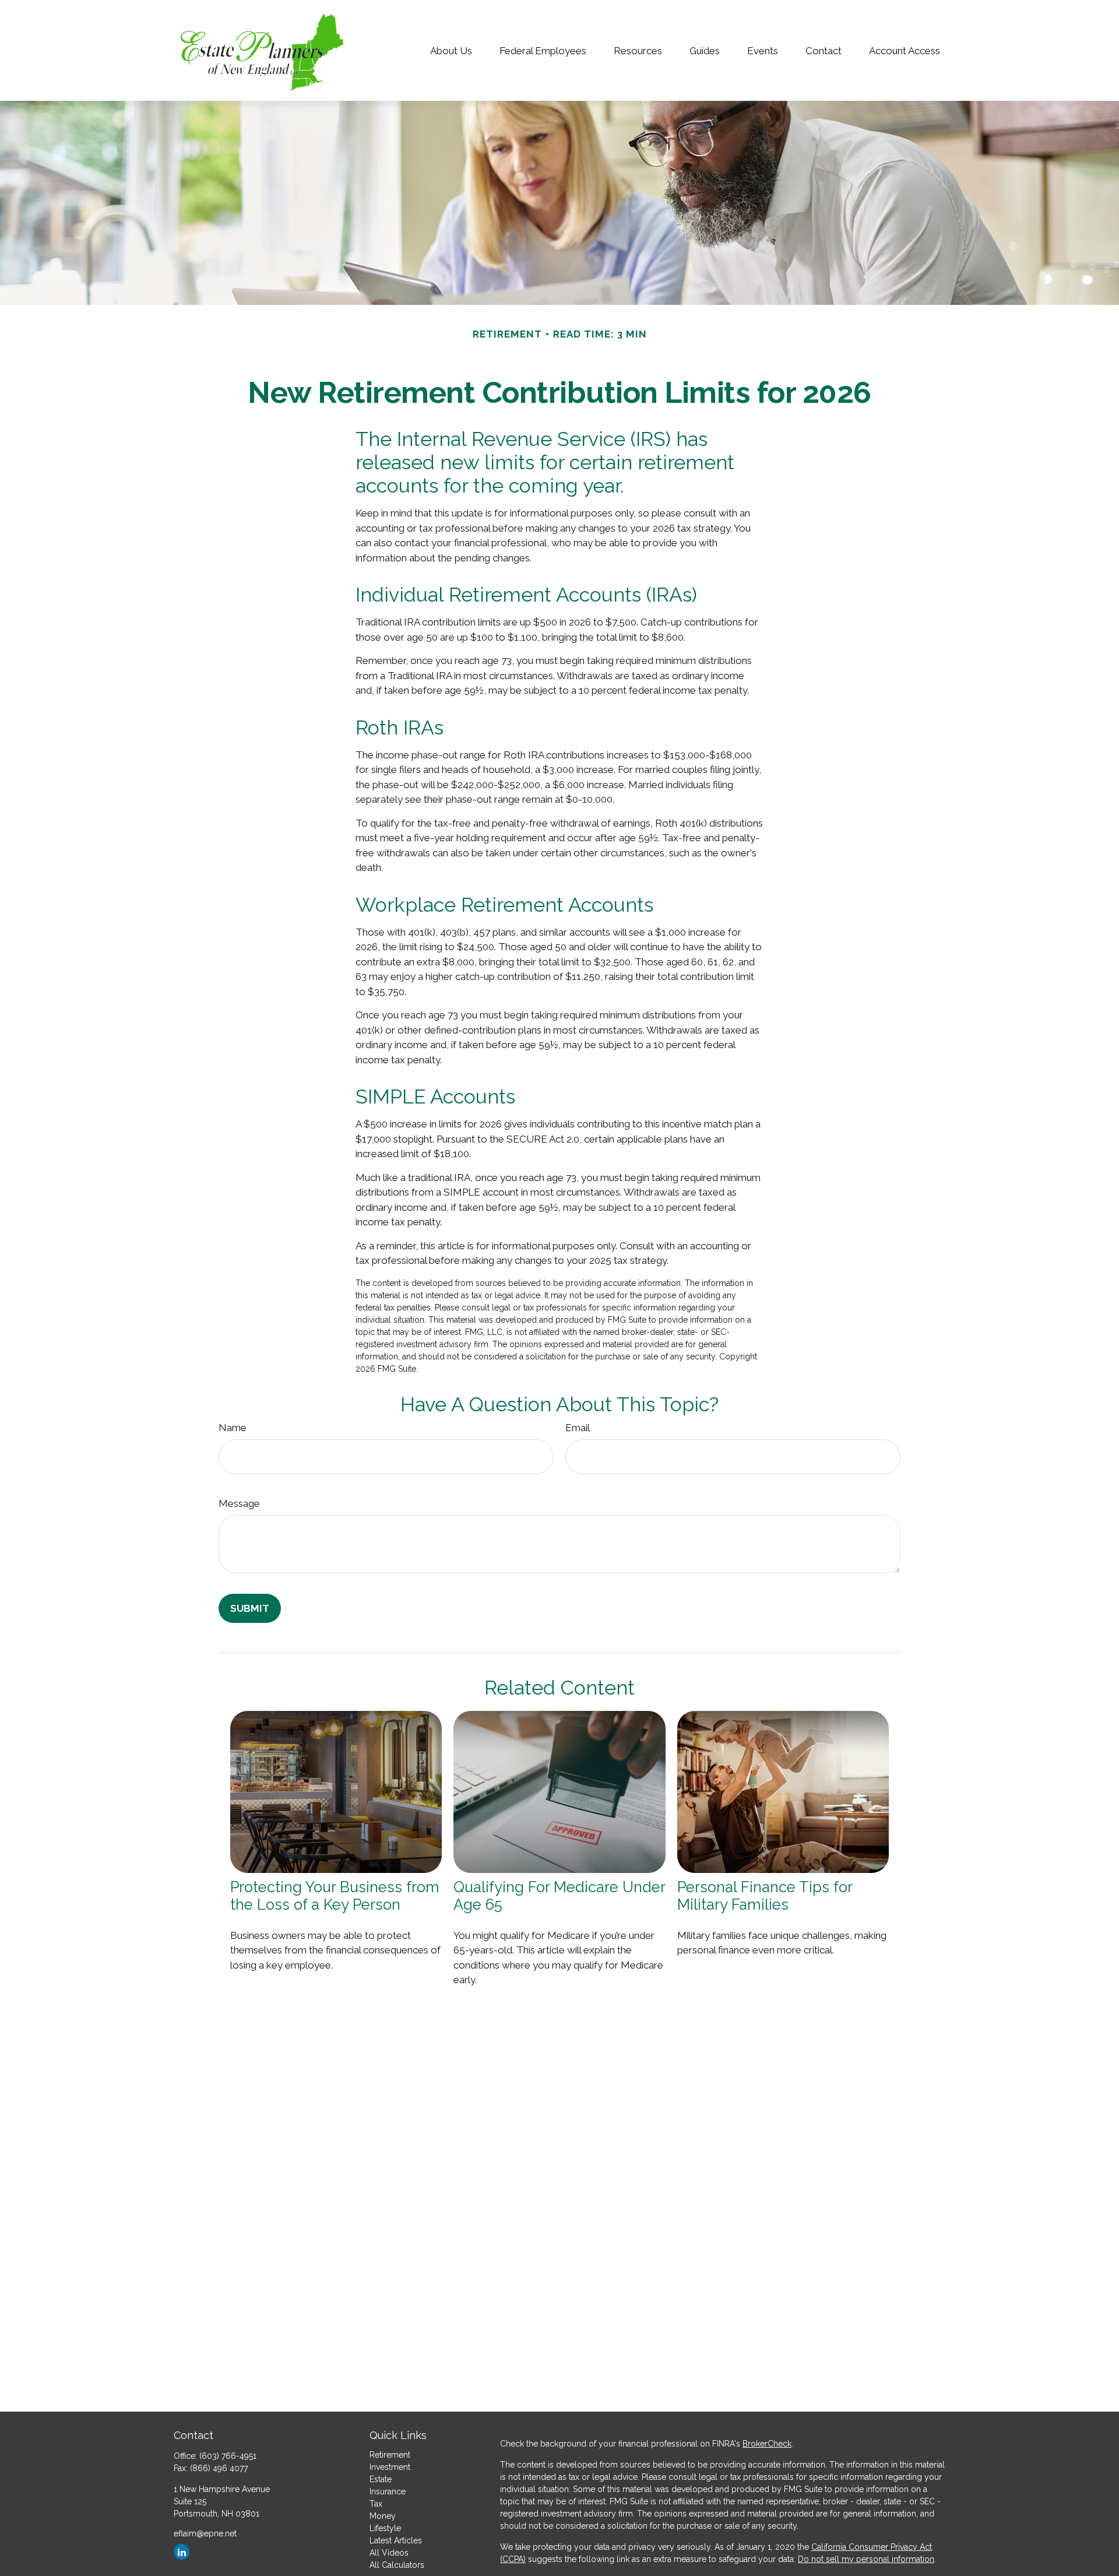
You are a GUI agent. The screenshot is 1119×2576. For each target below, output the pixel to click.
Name (233, 1428)
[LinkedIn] (182, 2552)
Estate (381, 2479)
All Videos (389, 2553)
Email (578, 1428)
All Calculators (397, 2565)
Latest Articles (396, 2540)
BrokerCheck (767, 2444)
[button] (451, 50)
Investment (390, 2467)
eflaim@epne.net (205, 2533)
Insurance (388, 2491)
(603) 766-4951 (228, 2456)
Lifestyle (385, 2528)
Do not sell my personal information (866, 2559)
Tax (376, 2504)
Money (383, 2516)
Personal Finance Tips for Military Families (765, 1896)
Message (239, 1503)
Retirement (390, 2455)
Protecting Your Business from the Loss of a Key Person (335, 1896)
